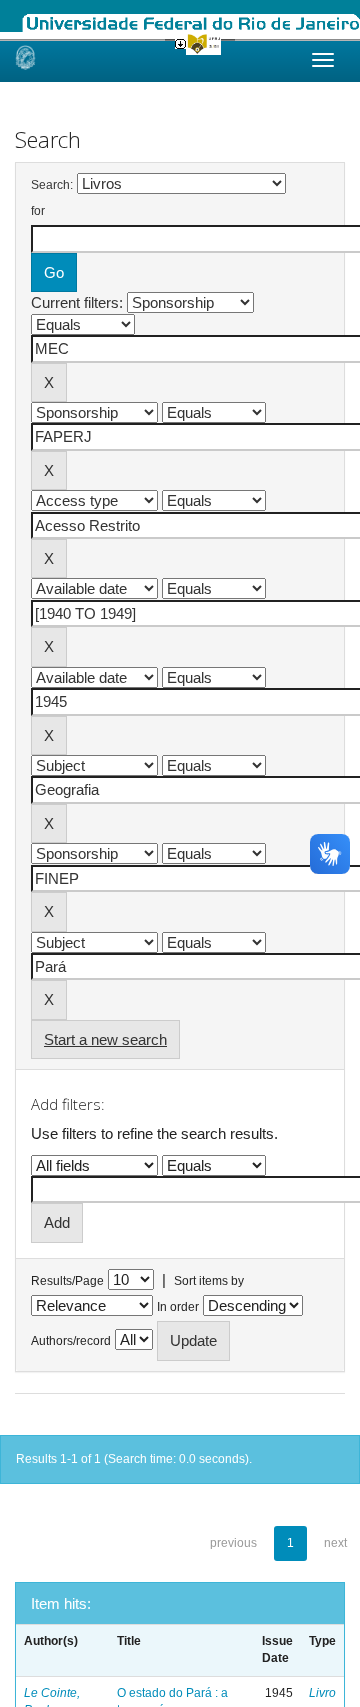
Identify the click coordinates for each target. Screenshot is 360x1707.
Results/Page (67, 1281)
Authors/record (71, 1341)
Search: (52, 185)
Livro (322, 1693)
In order (178, 1307)
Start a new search (105, 1039)
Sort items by (209, 1281)
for (38, 211)
